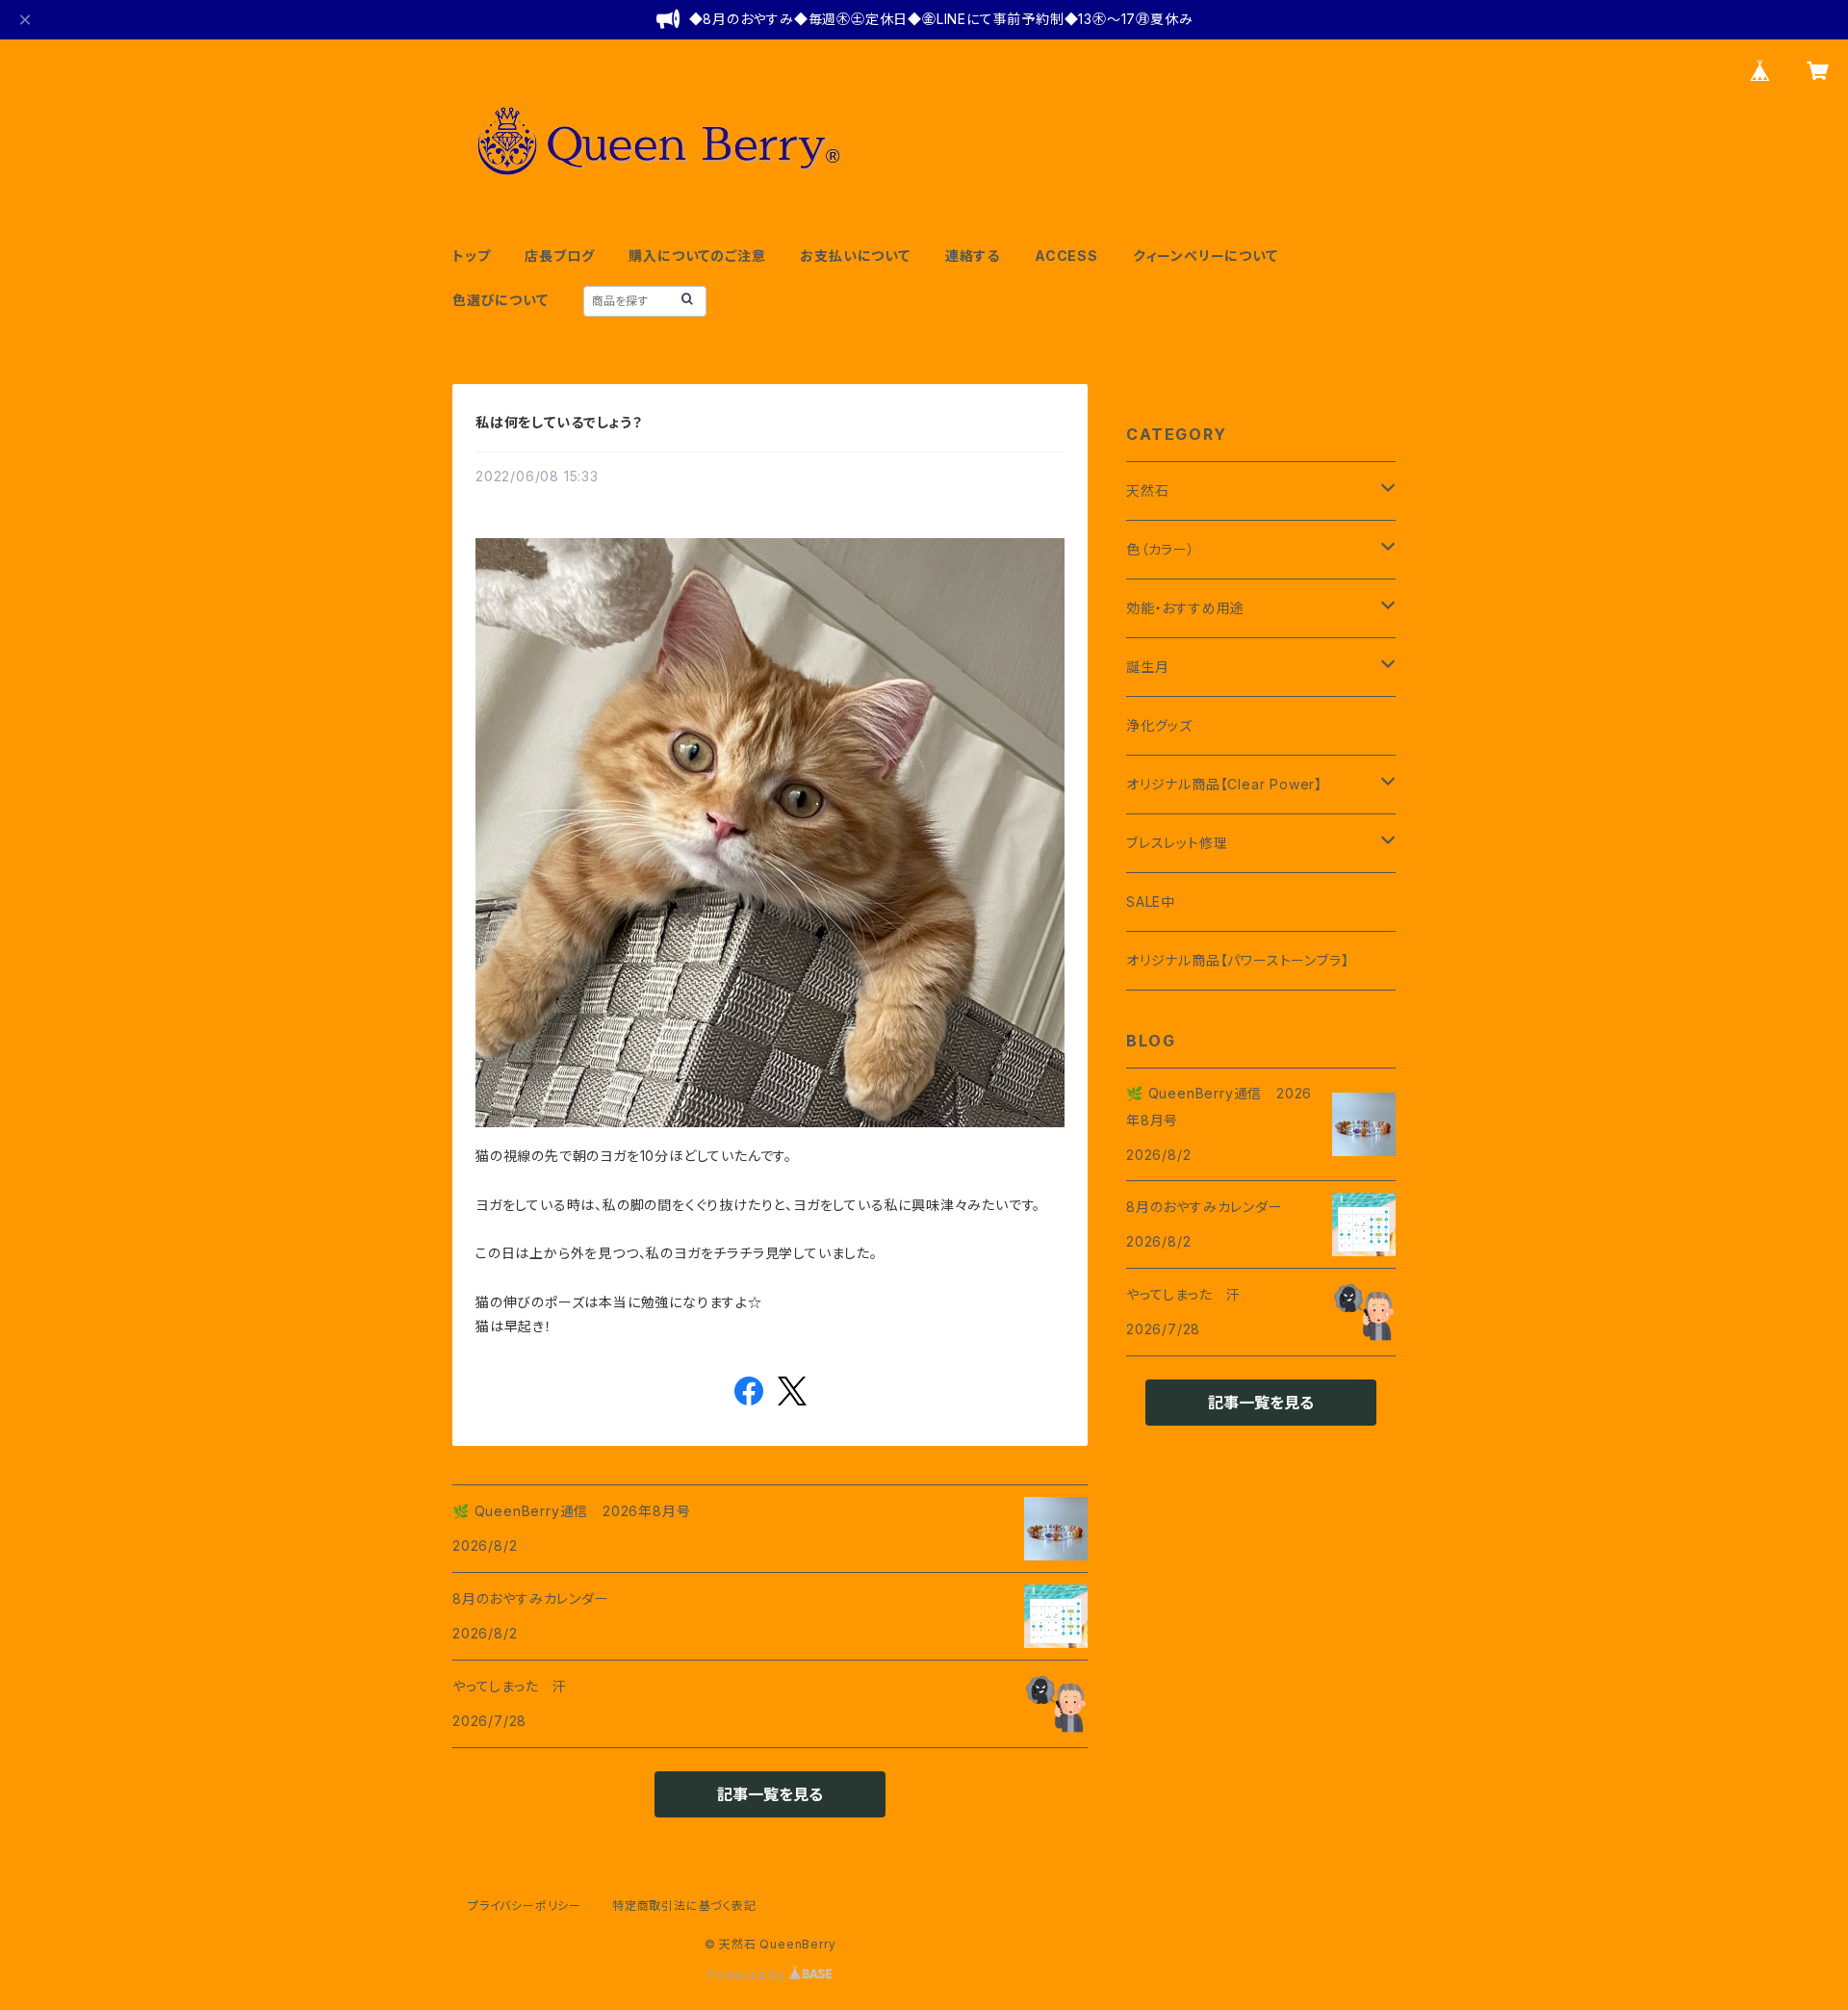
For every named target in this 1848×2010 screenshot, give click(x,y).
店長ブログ (559, 256)
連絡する (973, 256)
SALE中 (1151, 902)
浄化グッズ (1159, 725)
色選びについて (500, 300)
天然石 (1147, 490)
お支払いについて (855, 256)
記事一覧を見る (770, 1794)
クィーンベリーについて (1206, 256)
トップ (471, 256)
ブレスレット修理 (1177, 843)
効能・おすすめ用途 (1185, 608)
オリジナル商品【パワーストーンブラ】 (1237, 960)
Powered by (749, 1975)
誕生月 (1147, 667)
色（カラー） (1161, 549)
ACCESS (1066, 256)
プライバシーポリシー (525, 1906)
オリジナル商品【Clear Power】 (1224, 784)
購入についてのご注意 (697, 256)
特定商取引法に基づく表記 (684, 1906)
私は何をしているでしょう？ (559, 422)
